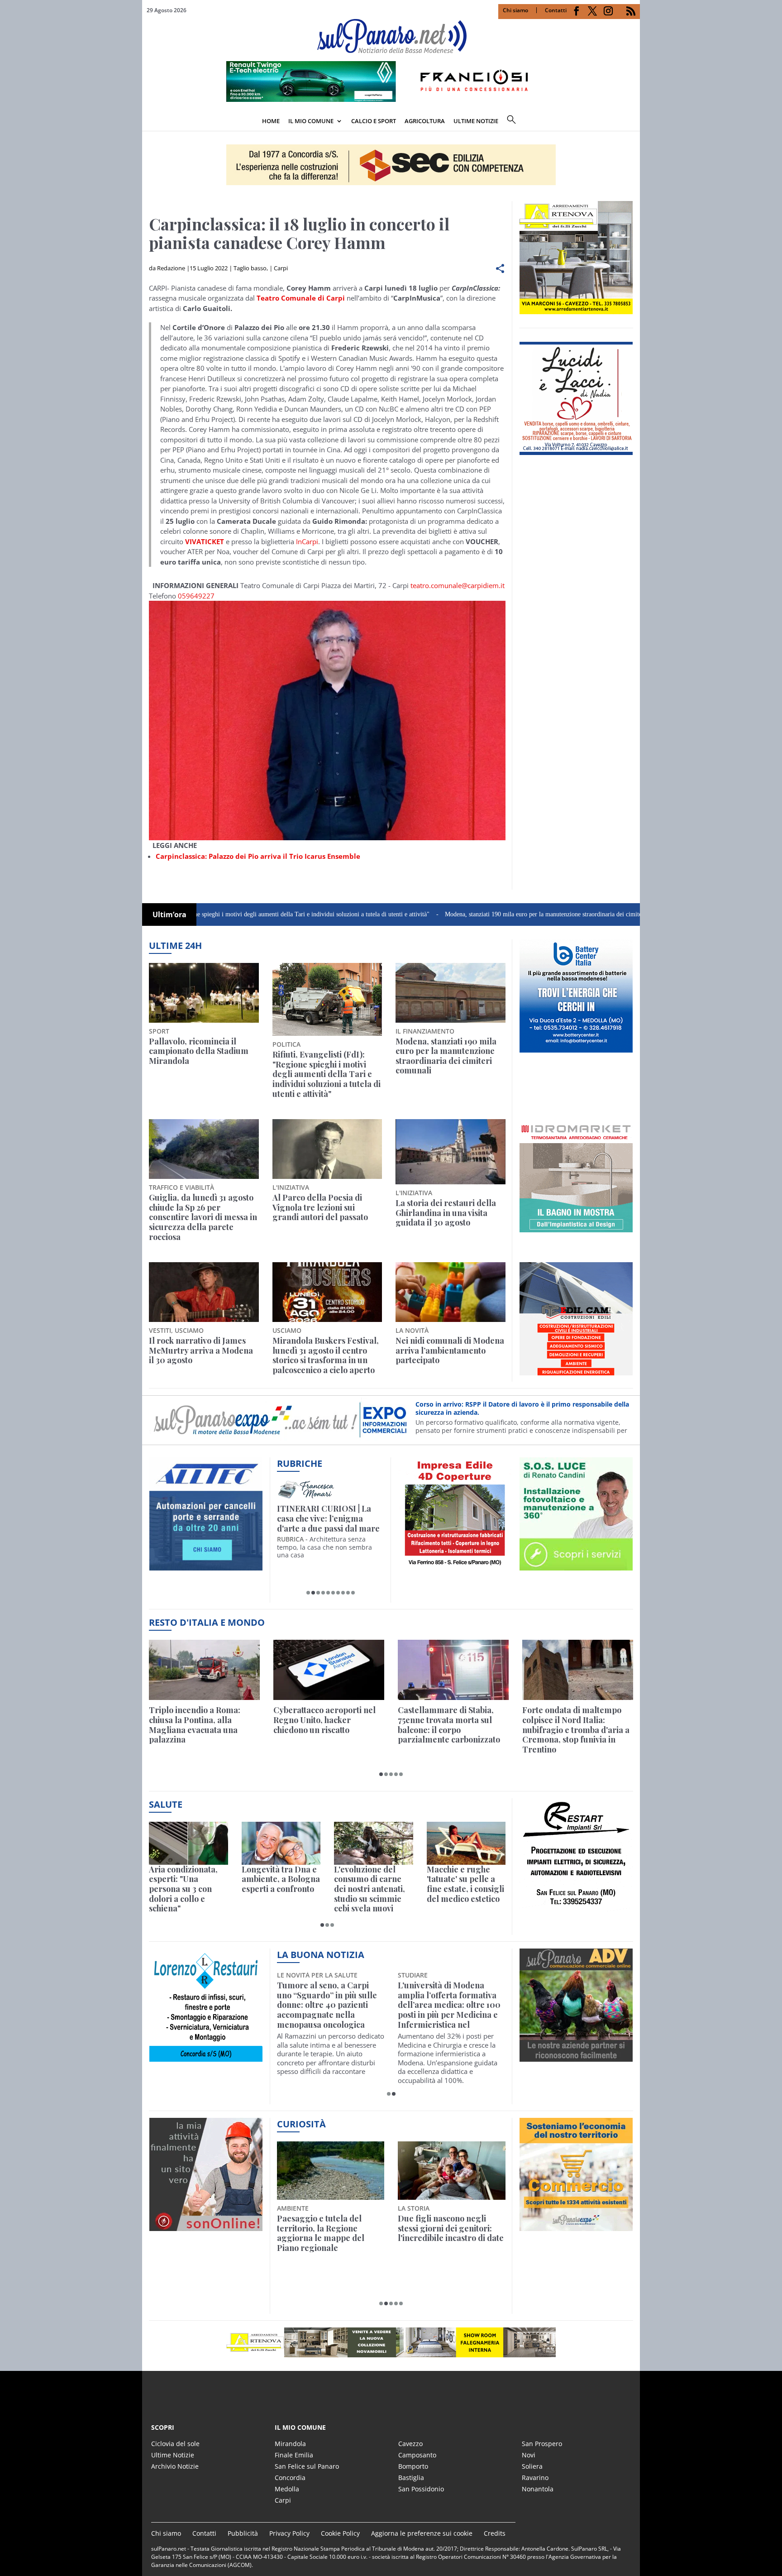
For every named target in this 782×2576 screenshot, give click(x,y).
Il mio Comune (311, 121)
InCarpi (307, 541)
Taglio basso (250, 268)
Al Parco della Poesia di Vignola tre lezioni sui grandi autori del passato (320, 1208)
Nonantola (538, 2489)
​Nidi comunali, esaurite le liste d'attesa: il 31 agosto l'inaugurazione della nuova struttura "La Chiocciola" (330, 2000)
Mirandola (290, 2444)
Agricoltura (425, 121)
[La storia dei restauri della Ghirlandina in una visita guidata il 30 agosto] (451, 1152)
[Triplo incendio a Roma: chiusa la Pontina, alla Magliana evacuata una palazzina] (204, 1670)
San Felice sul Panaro (307, 2466)
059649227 (196, 596)
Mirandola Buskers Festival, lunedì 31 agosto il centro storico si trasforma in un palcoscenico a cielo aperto (326, 1355)
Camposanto (417, 2455)
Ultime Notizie (173, 2455)
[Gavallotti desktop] (391, 165)
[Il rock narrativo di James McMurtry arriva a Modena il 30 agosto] (204, 1292)
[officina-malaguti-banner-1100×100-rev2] (391, 2342)
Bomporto (413, 2466)
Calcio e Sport (374, 121)
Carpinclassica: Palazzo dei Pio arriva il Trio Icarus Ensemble (258, 856)
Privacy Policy (289, 2533)
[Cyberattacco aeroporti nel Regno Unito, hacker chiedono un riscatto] (329, 1670)
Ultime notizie (476, 121)
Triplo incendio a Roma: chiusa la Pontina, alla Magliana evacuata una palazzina (195, 1725)
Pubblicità (243, 2533)
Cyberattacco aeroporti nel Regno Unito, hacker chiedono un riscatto (324, 1720)
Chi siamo (515, 10)
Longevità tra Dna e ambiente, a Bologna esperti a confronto (281, 1879)
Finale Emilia (294, 2455)
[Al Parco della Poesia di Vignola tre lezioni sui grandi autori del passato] (327, 1149)
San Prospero (542, 2444)
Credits (495, 2533)
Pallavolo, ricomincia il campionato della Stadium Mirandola (199, 1051)
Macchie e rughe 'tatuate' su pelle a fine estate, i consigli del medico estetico (465, 1884)
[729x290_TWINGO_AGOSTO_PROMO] (391, 99)
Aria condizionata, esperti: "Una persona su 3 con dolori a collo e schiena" (183, 1889)
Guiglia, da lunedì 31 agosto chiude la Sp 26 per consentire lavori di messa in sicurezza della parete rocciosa (203, 1217)
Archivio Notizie (175, 2466)
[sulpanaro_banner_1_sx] (576, 2057)
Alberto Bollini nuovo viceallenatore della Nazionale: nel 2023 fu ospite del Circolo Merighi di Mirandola (447, 2005)
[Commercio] (576, 2226)
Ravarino (535, 2478)
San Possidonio (421, 2489)
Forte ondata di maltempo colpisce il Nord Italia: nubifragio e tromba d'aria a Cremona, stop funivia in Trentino (576, 1730)
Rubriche (300, 1463)
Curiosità (301, 2124)
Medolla (287, 2489)
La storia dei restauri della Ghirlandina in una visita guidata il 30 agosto (446, 1213)
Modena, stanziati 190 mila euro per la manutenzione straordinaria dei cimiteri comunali (468, 914)
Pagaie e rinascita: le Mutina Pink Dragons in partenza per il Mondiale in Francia (329, 2233)
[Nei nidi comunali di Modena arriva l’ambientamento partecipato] (451, 1292)
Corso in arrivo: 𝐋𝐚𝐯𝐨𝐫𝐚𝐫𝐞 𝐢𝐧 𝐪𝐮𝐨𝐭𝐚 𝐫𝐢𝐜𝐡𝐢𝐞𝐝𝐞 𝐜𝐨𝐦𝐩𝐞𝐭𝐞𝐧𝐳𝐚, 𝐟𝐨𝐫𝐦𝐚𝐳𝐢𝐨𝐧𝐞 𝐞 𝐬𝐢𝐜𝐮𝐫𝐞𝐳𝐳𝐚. (513, 1408)
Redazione (171, 268)
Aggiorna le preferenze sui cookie (422, 2533)
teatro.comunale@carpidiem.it (458, 585)
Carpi (281, 268)
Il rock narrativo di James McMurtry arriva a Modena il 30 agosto (201, 1351)
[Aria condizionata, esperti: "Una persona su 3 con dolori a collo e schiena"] (188, 1843)
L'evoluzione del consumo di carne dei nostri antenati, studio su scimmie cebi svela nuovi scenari (370, 1889)
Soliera (532, 2466)
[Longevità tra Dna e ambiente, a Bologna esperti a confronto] (281, 1843)
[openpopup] (633, 122)
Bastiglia (411, 2478)
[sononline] (206, 2226)
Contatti (556, 10)
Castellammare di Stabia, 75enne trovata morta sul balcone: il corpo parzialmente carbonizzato (449, 1725)
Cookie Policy (340, 2533)
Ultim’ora (169, 915)
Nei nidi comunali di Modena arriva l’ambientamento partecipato (450, 1351)
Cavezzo (410, 2444)
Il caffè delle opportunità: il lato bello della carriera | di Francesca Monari (329, 1519)
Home (271, 121)
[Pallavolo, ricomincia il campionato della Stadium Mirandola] (204, 993)
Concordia (290, 2478)
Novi (529, 2455)
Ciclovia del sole (175, 2444)
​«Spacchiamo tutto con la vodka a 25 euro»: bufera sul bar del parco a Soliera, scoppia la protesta (451, 2233)
